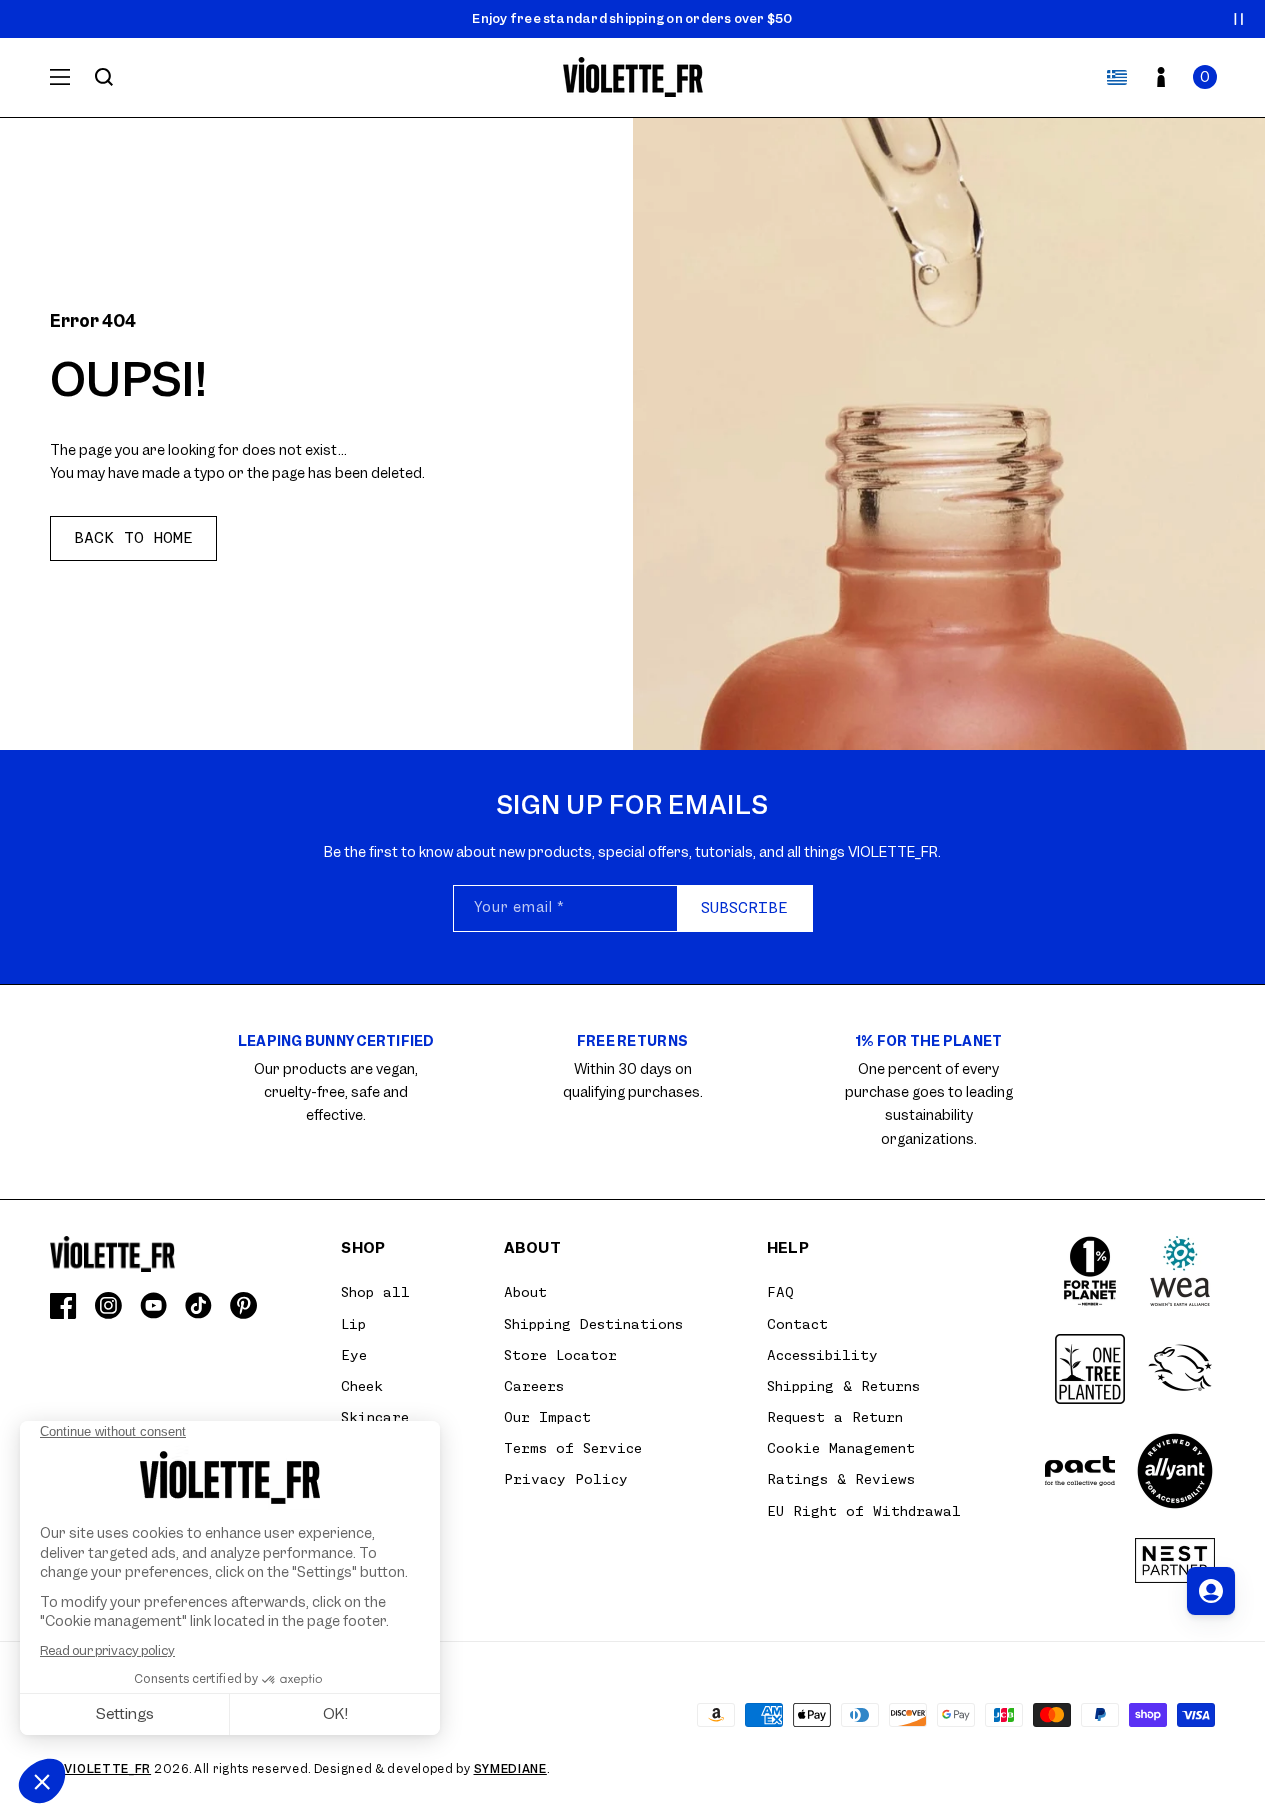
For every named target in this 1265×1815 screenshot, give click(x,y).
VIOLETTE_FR (107, 1769)
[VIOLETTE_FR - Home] (632, 77)
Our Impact (547, 1417)
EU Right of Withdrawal (864, 1511)
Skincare (375, 1417)
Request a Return (835, 1417)
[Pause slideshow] (1239, 19)
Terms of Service (573, 1448)
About (525, 1292)
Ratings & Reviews (841, 1479)
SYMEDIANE (510, 1769)
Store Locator (560, 1355)
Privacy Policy (566, 1479)
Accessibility (822, 1355)
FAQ (780, 1292)
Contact (797, 1324)
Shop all (375, 1292)
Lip (353, 1324)
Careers (534, 1386)
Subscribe (744, 908)
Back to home (133, 538)
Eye (354, 1355)
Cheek (362, 1386)
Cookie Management (841, 1448)
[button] (1205, 77)
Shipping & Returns (843, 1386)
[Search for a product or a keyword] (104, 77)
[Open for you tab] (1211, 1591)
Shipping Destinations (593, 1324)
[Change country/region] (1117, 77)
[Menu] (60, 77)
